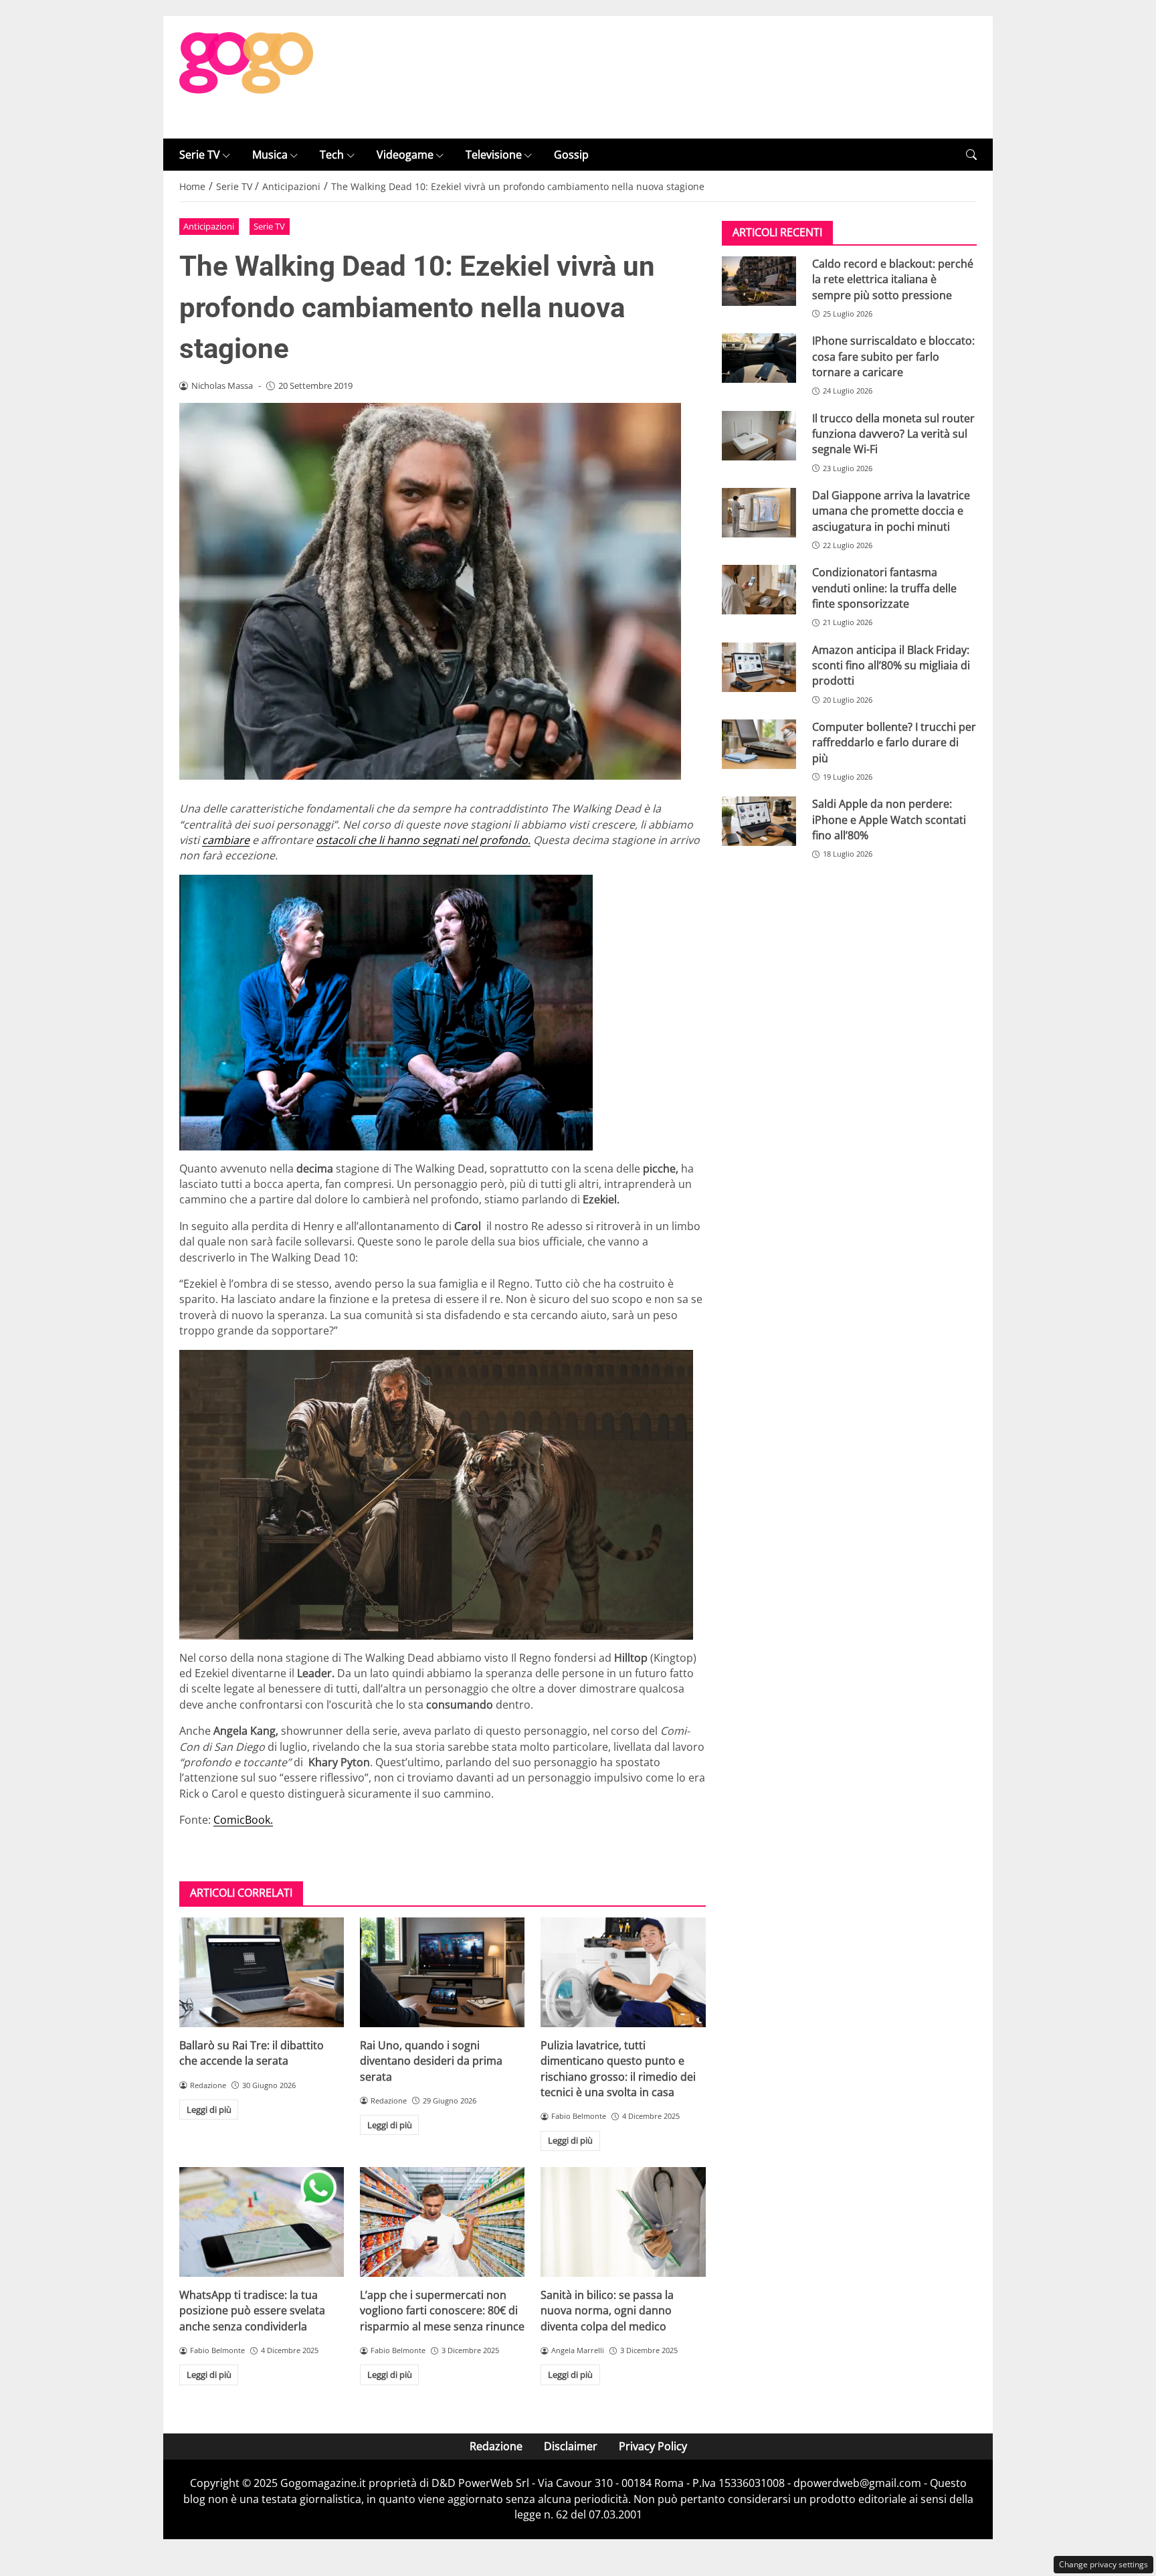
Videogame (405, 155)
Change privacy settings (1103, 2564)
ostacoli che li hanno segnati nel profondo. (423, 840)
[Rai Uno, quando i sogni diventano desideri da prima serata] (442, 1972)
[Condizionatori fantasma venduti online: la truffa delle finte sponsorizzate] (759, 590)
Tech (332, 155)
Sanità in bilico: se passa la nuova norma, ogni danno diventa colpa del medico (607, 2311)
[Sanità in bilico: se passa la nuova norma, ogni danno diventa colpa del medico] (623, 2222)
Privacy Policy (653, 2446)
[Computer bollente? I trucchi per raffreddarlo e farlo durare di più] (759, 744)
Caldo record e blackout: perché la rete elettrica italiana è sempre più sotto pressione (893, 279)
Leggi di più (209, 2110)
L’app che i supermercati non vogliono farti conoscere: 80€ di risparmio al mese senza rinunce (442, 2311)
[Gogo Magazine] (246, 76)
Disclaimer (571, 2446)
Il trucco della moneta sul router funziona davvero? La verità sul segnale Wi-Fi (893, 434)
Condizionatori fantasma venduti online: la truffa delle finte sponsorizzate (884, 589)
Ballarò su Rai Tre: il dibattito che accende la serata (252, 2053)
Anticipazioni (209, 226)
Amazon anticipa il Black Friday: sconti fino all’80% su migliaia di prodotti (891, 666)
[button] (971, 155)
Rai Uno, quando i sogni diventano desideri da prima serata (431, 2061)
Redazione (496, 2446)
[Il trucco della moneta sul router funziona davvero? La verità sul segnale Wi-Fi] (759, 436)
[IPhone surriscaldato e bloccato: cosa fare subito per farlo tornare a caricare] (759, 359)
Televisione (494, 155)
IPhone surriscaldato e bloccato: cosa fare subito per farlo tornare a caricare (893, 357)
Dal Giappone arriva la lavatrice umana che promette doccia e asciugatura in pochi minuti (891, 511)
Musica (270, 155)
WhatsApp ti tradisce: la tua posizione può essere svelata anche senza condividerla (252, 2311)
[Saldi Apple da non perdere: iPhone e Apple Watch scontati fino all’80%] (759, 822)
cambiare (226, 840)
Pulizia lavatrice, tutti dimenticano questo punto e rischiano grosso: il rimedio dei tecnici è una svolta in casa (618, 2069)
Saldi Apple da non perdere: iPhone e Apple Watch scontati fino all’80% (889, 820)
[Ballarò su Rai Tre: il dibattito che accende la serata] (262, 1972)
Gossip (571, 155)
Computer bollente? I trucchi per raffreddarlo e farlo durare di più (894, 743)
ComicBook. (243, 1820)
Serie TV (200, 155)
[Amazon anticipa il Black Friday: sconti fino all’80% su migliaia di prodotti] (759, 667)
